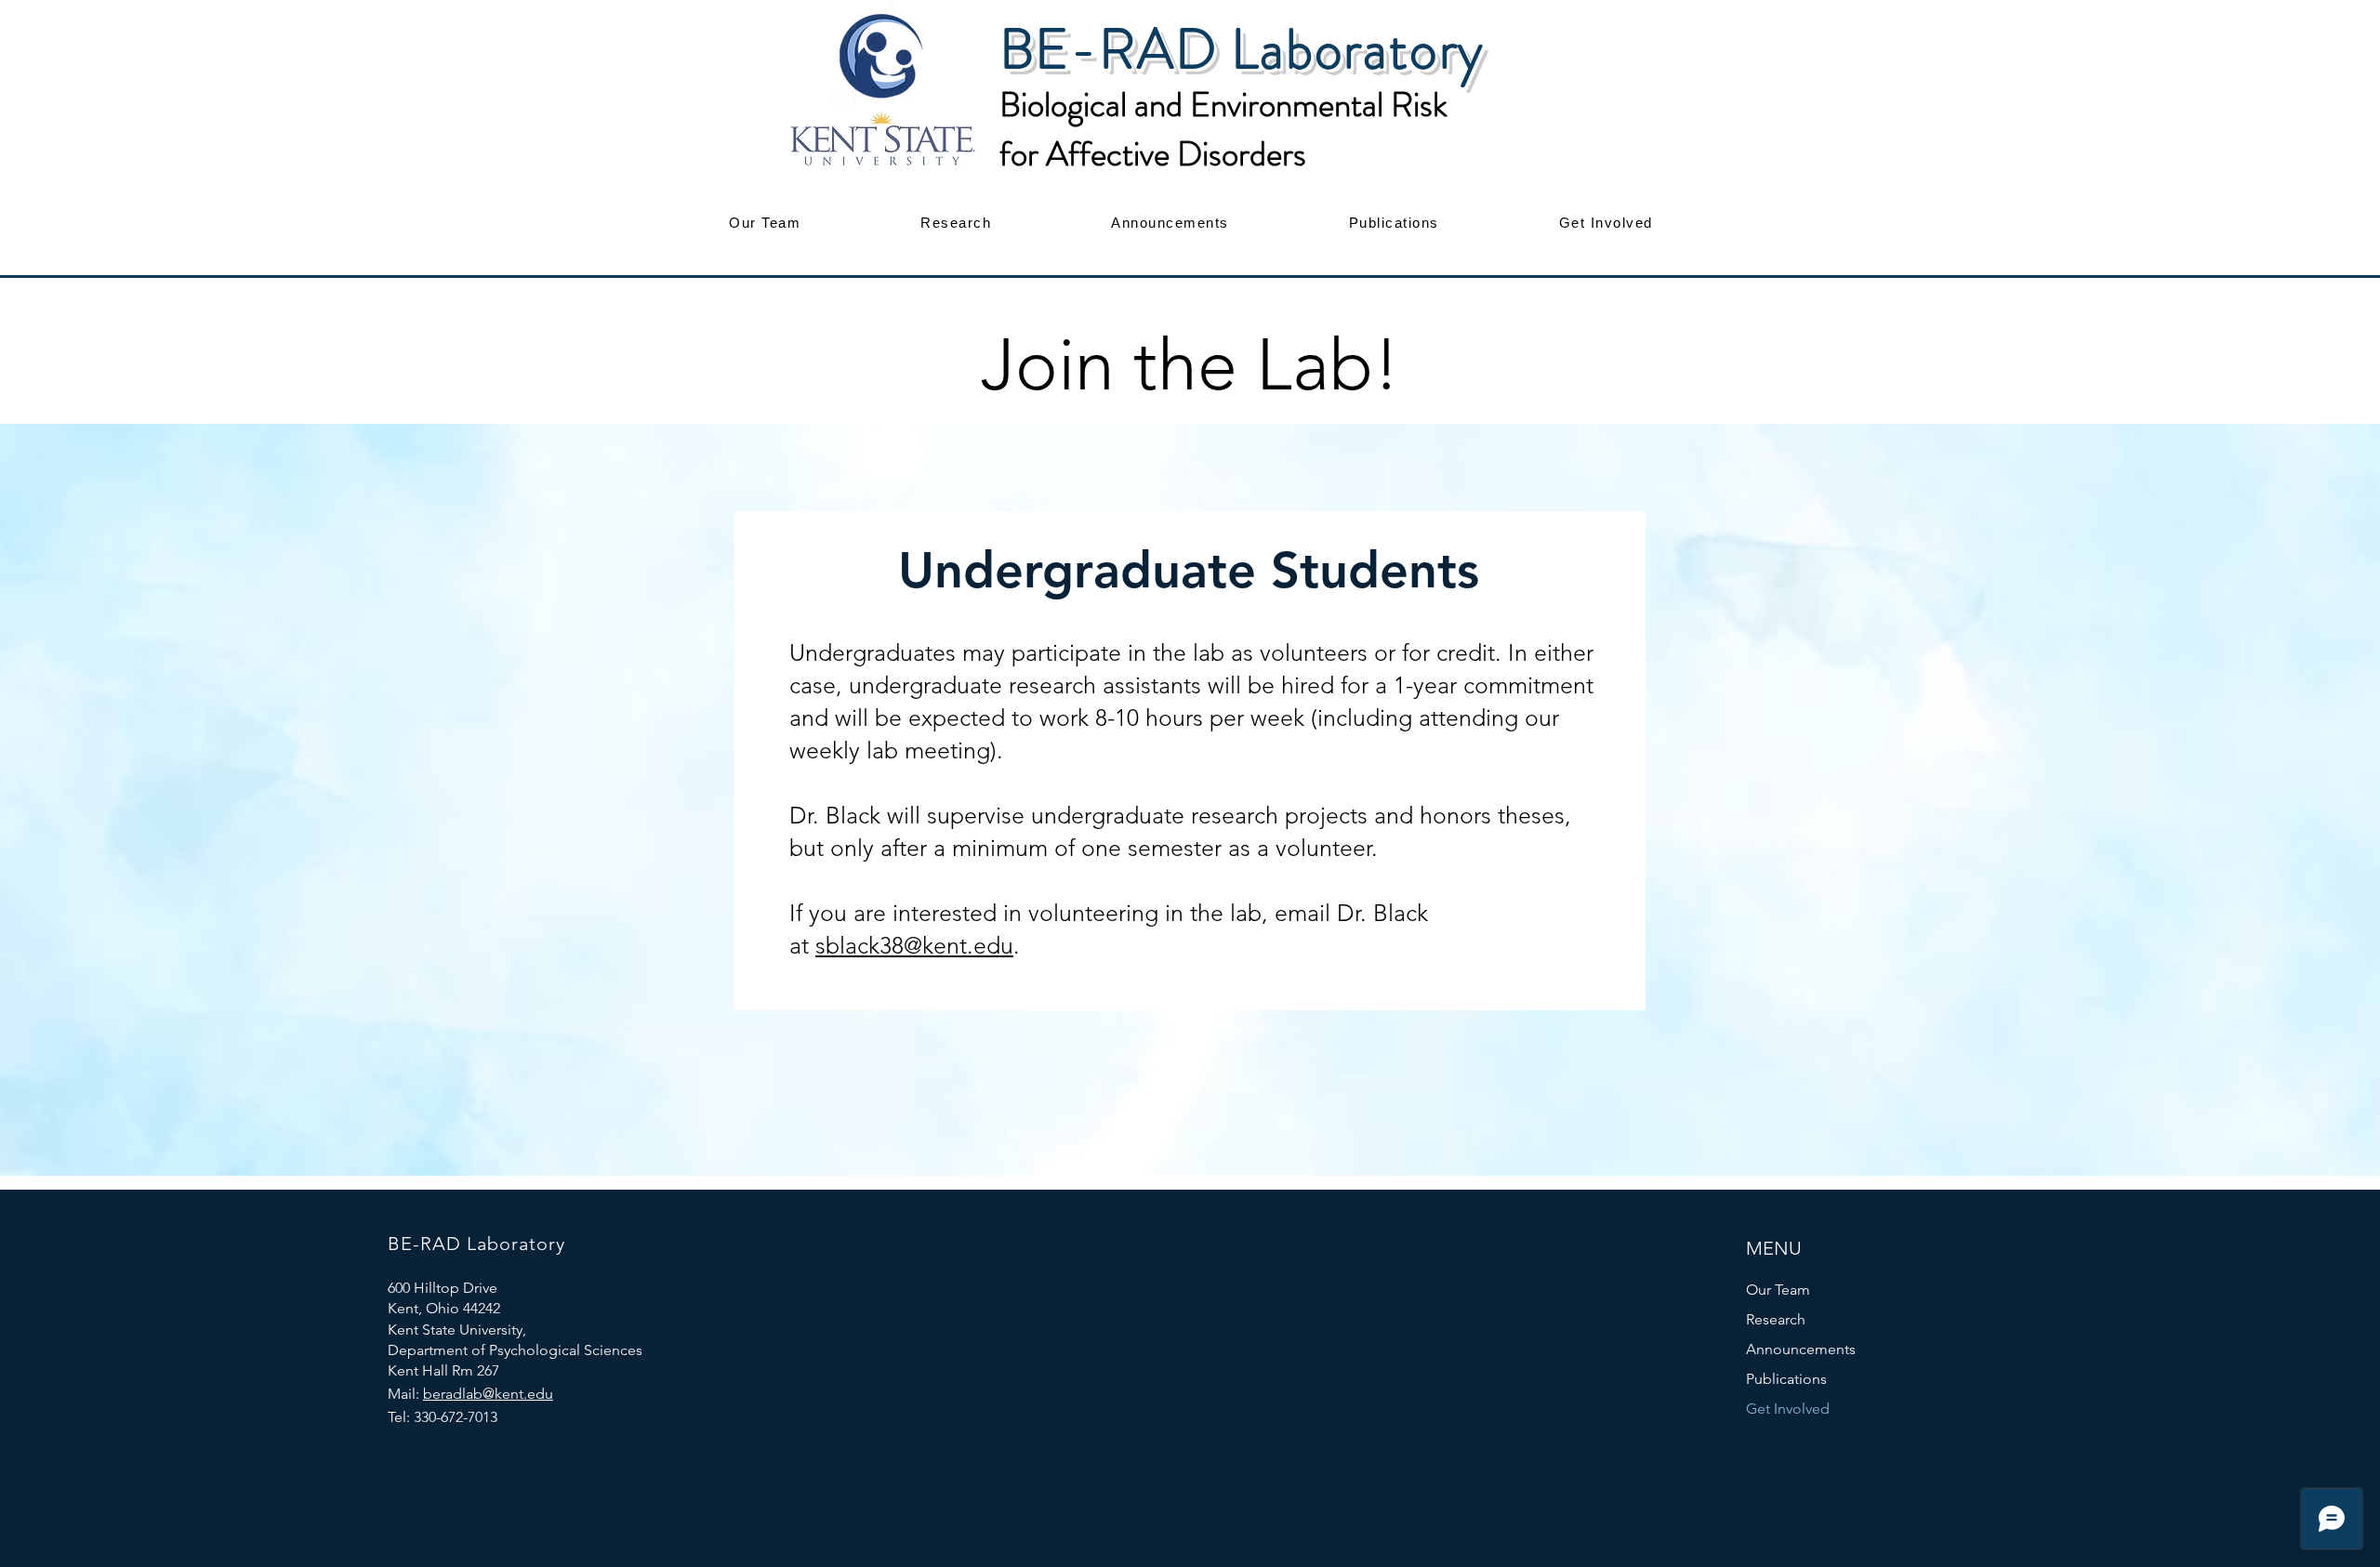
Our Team (1778, 1290)
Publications (1786, 1379)
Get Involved (1788, 1409)
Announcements (1801, 1349)
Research (1776, 1319)
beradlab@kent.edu (488, 1394)
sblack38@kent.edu (914, 945)
